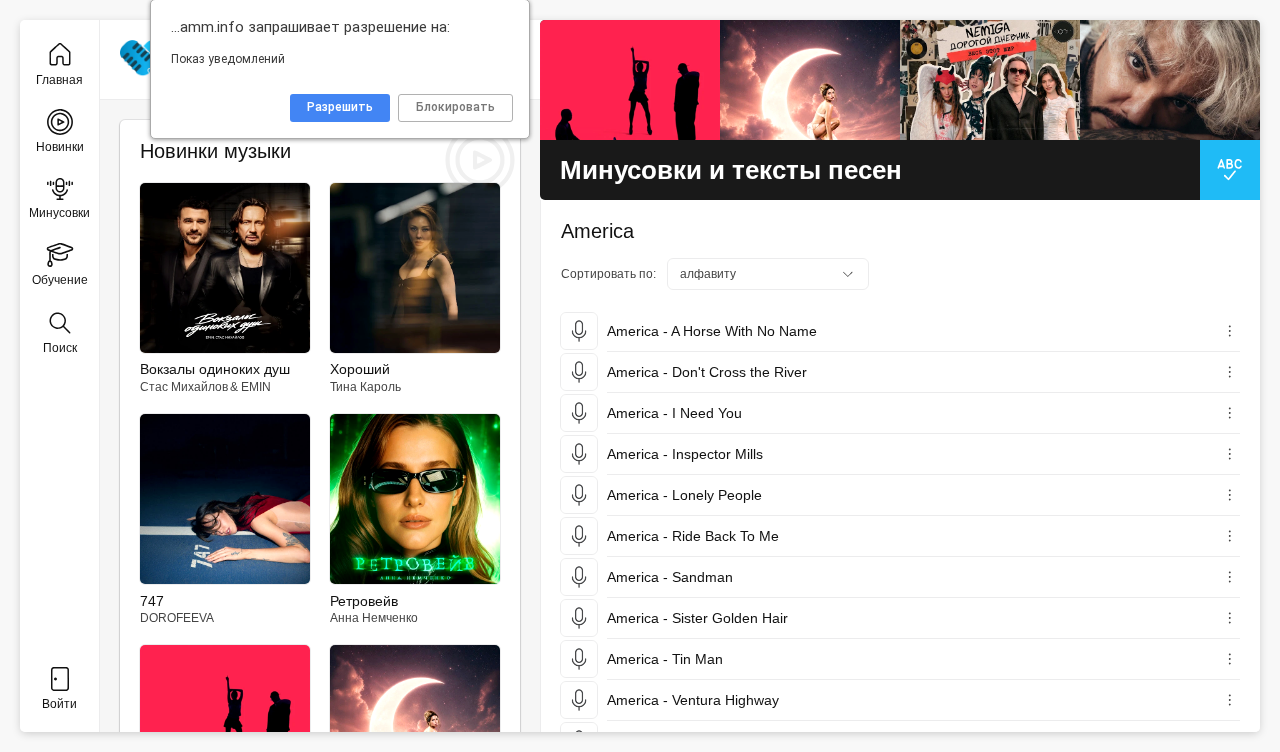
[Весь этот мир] (990, 80)
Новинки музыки (215, 151)
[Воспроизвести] (579, 331)
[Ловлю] (630, 80)
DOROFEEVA (177, 618)
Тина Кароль (365, 387)
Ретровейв (364, 601)
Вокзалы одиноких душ (215, 369)
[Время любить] (810, 80)
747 (152, 601)
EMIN (256, 387)
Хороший (360, 369)
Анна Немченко (374, 618)
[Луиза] (1170, 80)
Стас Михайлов (184, 387)
